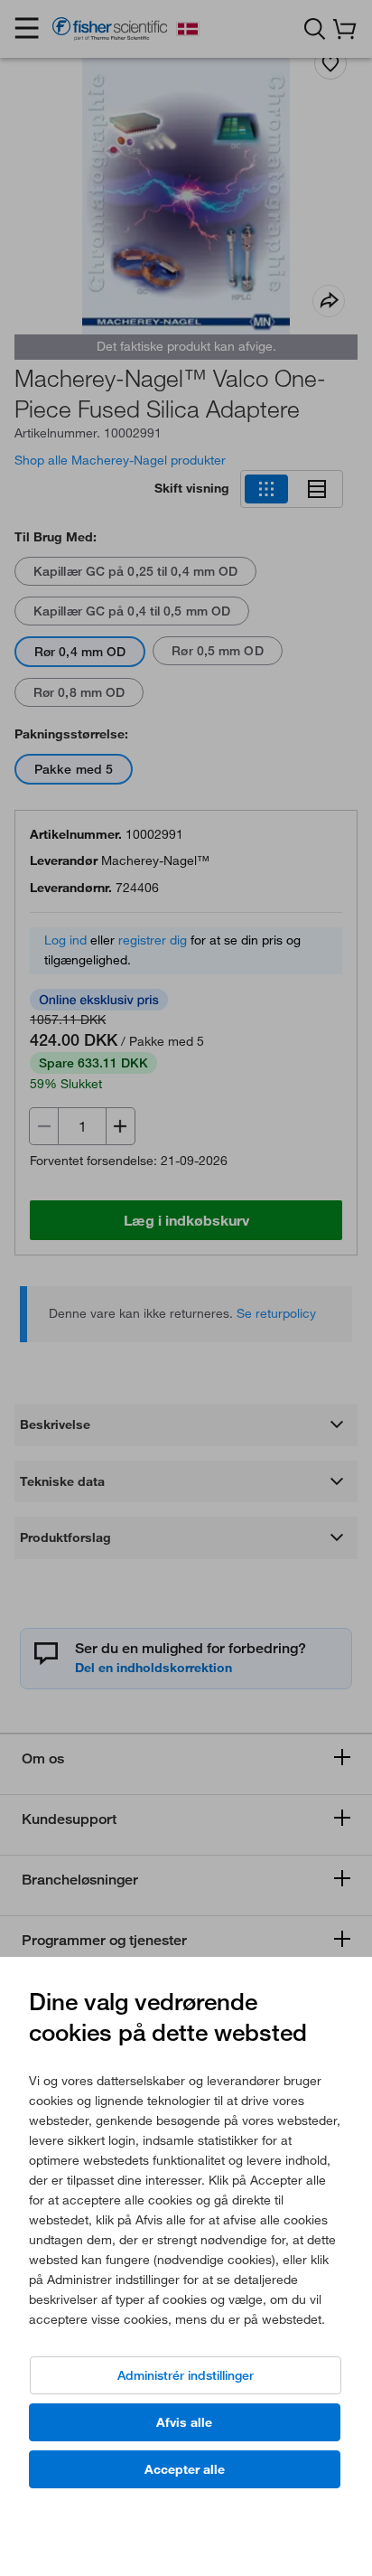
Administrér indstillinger (186, 2375)
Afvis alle (184, 2422)
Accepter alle (185, 2469)
